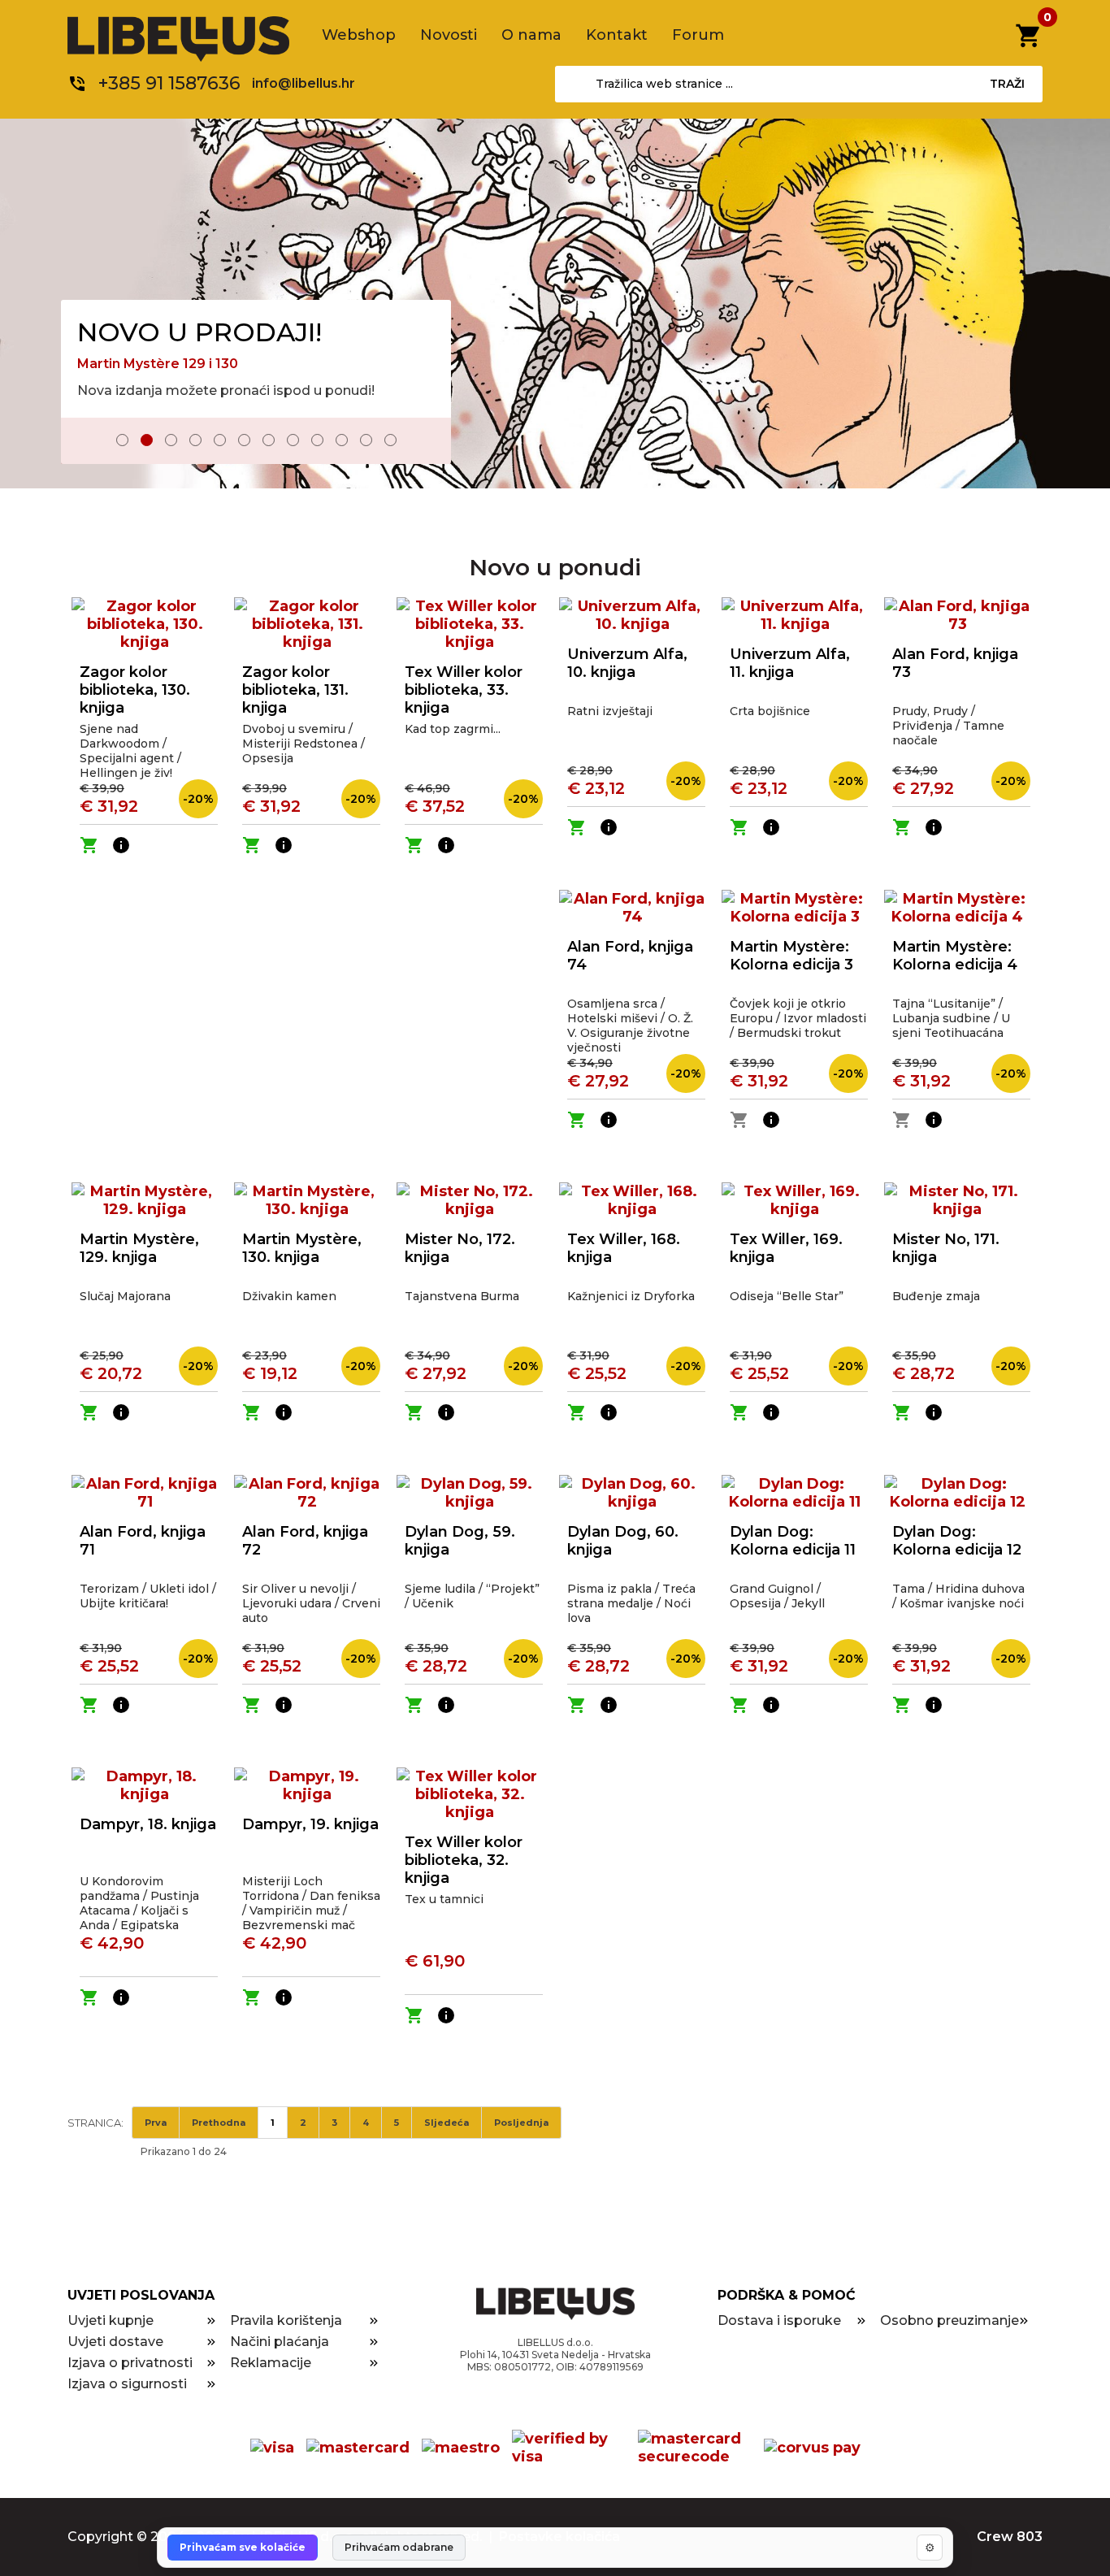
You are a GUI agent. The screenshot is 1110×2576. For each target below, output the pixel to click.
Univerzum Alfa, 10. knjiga (627, 663)
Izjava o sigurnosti (127, 2384)
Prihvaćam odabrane (399, 2547)
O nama (531, 35)
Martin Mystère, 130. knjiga (302, 1248)
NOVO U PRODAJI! (199, 332)
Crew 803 (1010, 2537)
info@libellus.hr (304, 83)
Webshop (359, 35)
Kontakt (617, 35)
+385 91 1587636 (169, 83)
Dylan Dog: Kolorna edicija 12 (957, 1541)
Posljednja (521, 2123)
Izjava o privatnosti (130, 2363)
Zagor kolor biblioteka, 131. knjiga (295, 690)
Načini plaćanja (280, 2342)
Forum (698, 35)
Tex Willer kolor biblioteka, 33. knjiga (464, 690)
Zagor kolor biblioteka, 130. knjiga (135, 690)
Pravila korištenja (286, 2320)
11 (366, 440)
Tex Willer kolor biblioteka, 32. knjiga (464, 1860)
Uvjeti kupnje (111, 2320)
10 (342, 440)
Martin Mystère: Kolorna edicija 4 (955, 956)
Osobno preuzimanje (950, 2320)
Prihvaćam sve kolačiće (243, 2547)
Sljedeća (447, 2123)
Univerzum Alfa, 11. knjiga (790, 663)
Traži (1007, 84)
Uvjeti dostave (115, 2342)
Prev (85, 442)
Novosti (449, 35)
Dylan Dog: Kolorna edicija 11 (793, 1541)
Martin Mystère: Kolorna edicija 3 (791, 956)
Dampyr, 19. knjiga (310, 1824)
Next (427, 442)
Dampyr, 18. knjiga (148, 1824)
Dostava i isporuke (779, 2320)
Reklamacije (271, 2363)
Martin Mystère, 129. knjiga (139, 1248)
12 (390, 440)
